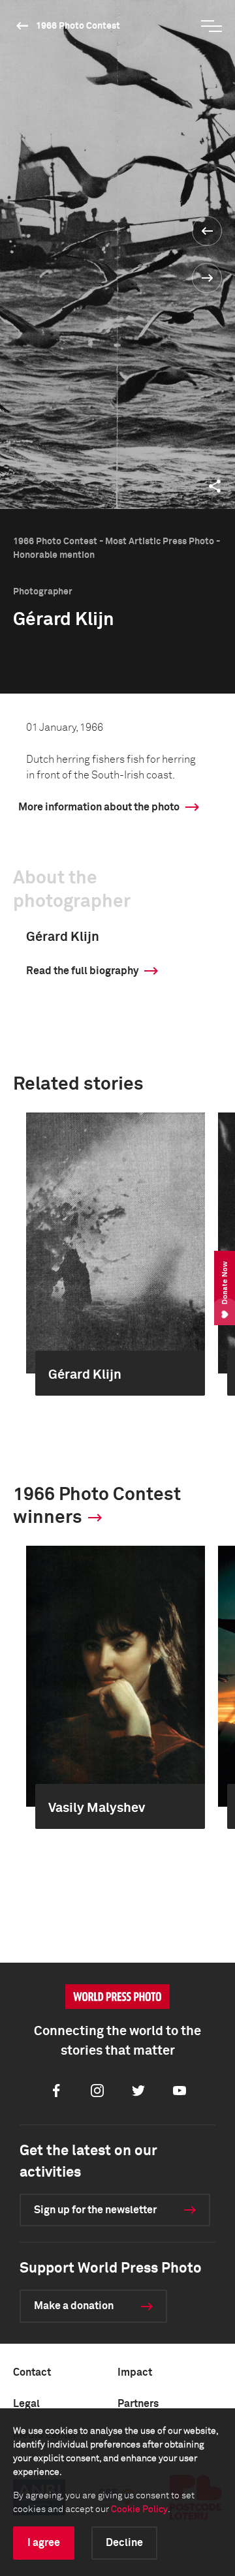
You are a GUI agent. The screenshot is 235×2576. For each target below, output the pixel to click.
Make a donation (74, 2306)
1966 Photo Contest (78, 26)
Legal (26, 2404)
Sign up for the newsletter (95, 2210)
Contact (32, 2372)
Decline (124, 2543)
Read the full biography (82, 971)
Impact (135, 2372)
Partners (138, 2404)
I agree (44, 2543)
